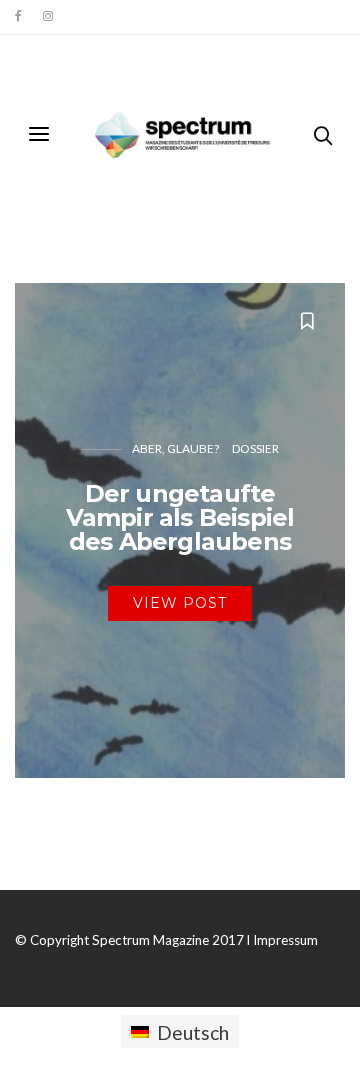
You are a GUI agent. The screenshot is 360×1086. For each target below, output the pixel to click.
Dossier (255, 448)
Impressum (285, 940)
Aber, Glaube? (175, 448)
